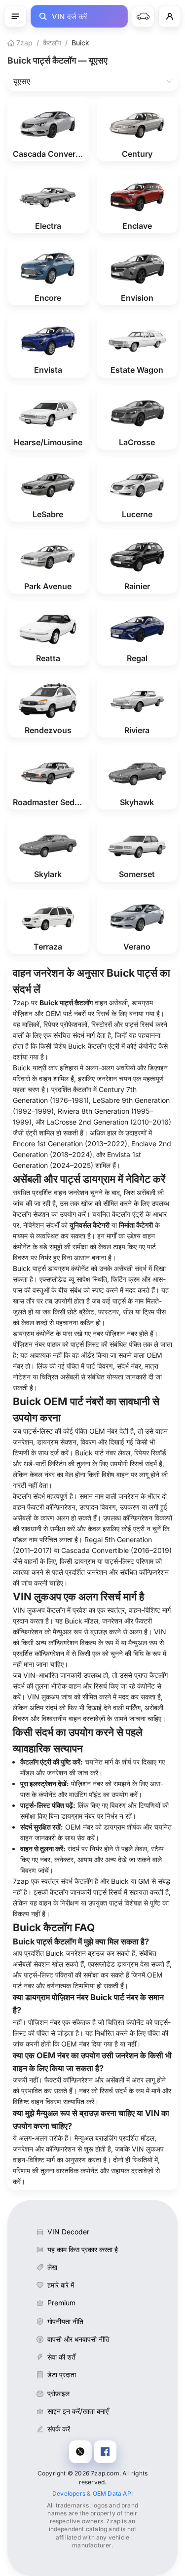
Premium (61, 2303)
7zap (23, 43)
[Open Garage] (143, 16)
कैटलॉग (52, 43)
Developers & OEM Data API (92, 2493)
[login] (170, 16)
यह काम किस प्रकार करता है (83, 2249)
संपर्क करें (59, 2429)
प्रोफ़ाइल (58, 2393)
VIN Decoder (68, 2232)
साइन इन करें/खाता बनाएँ (78, 2411)
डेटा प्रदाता (62, 2375)
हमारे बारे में (61, 2285)
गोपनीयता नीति (65, 2321)
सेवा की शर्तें (61, 2357)
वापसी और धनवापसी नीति (78, 2339)
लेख (52, 2267)
